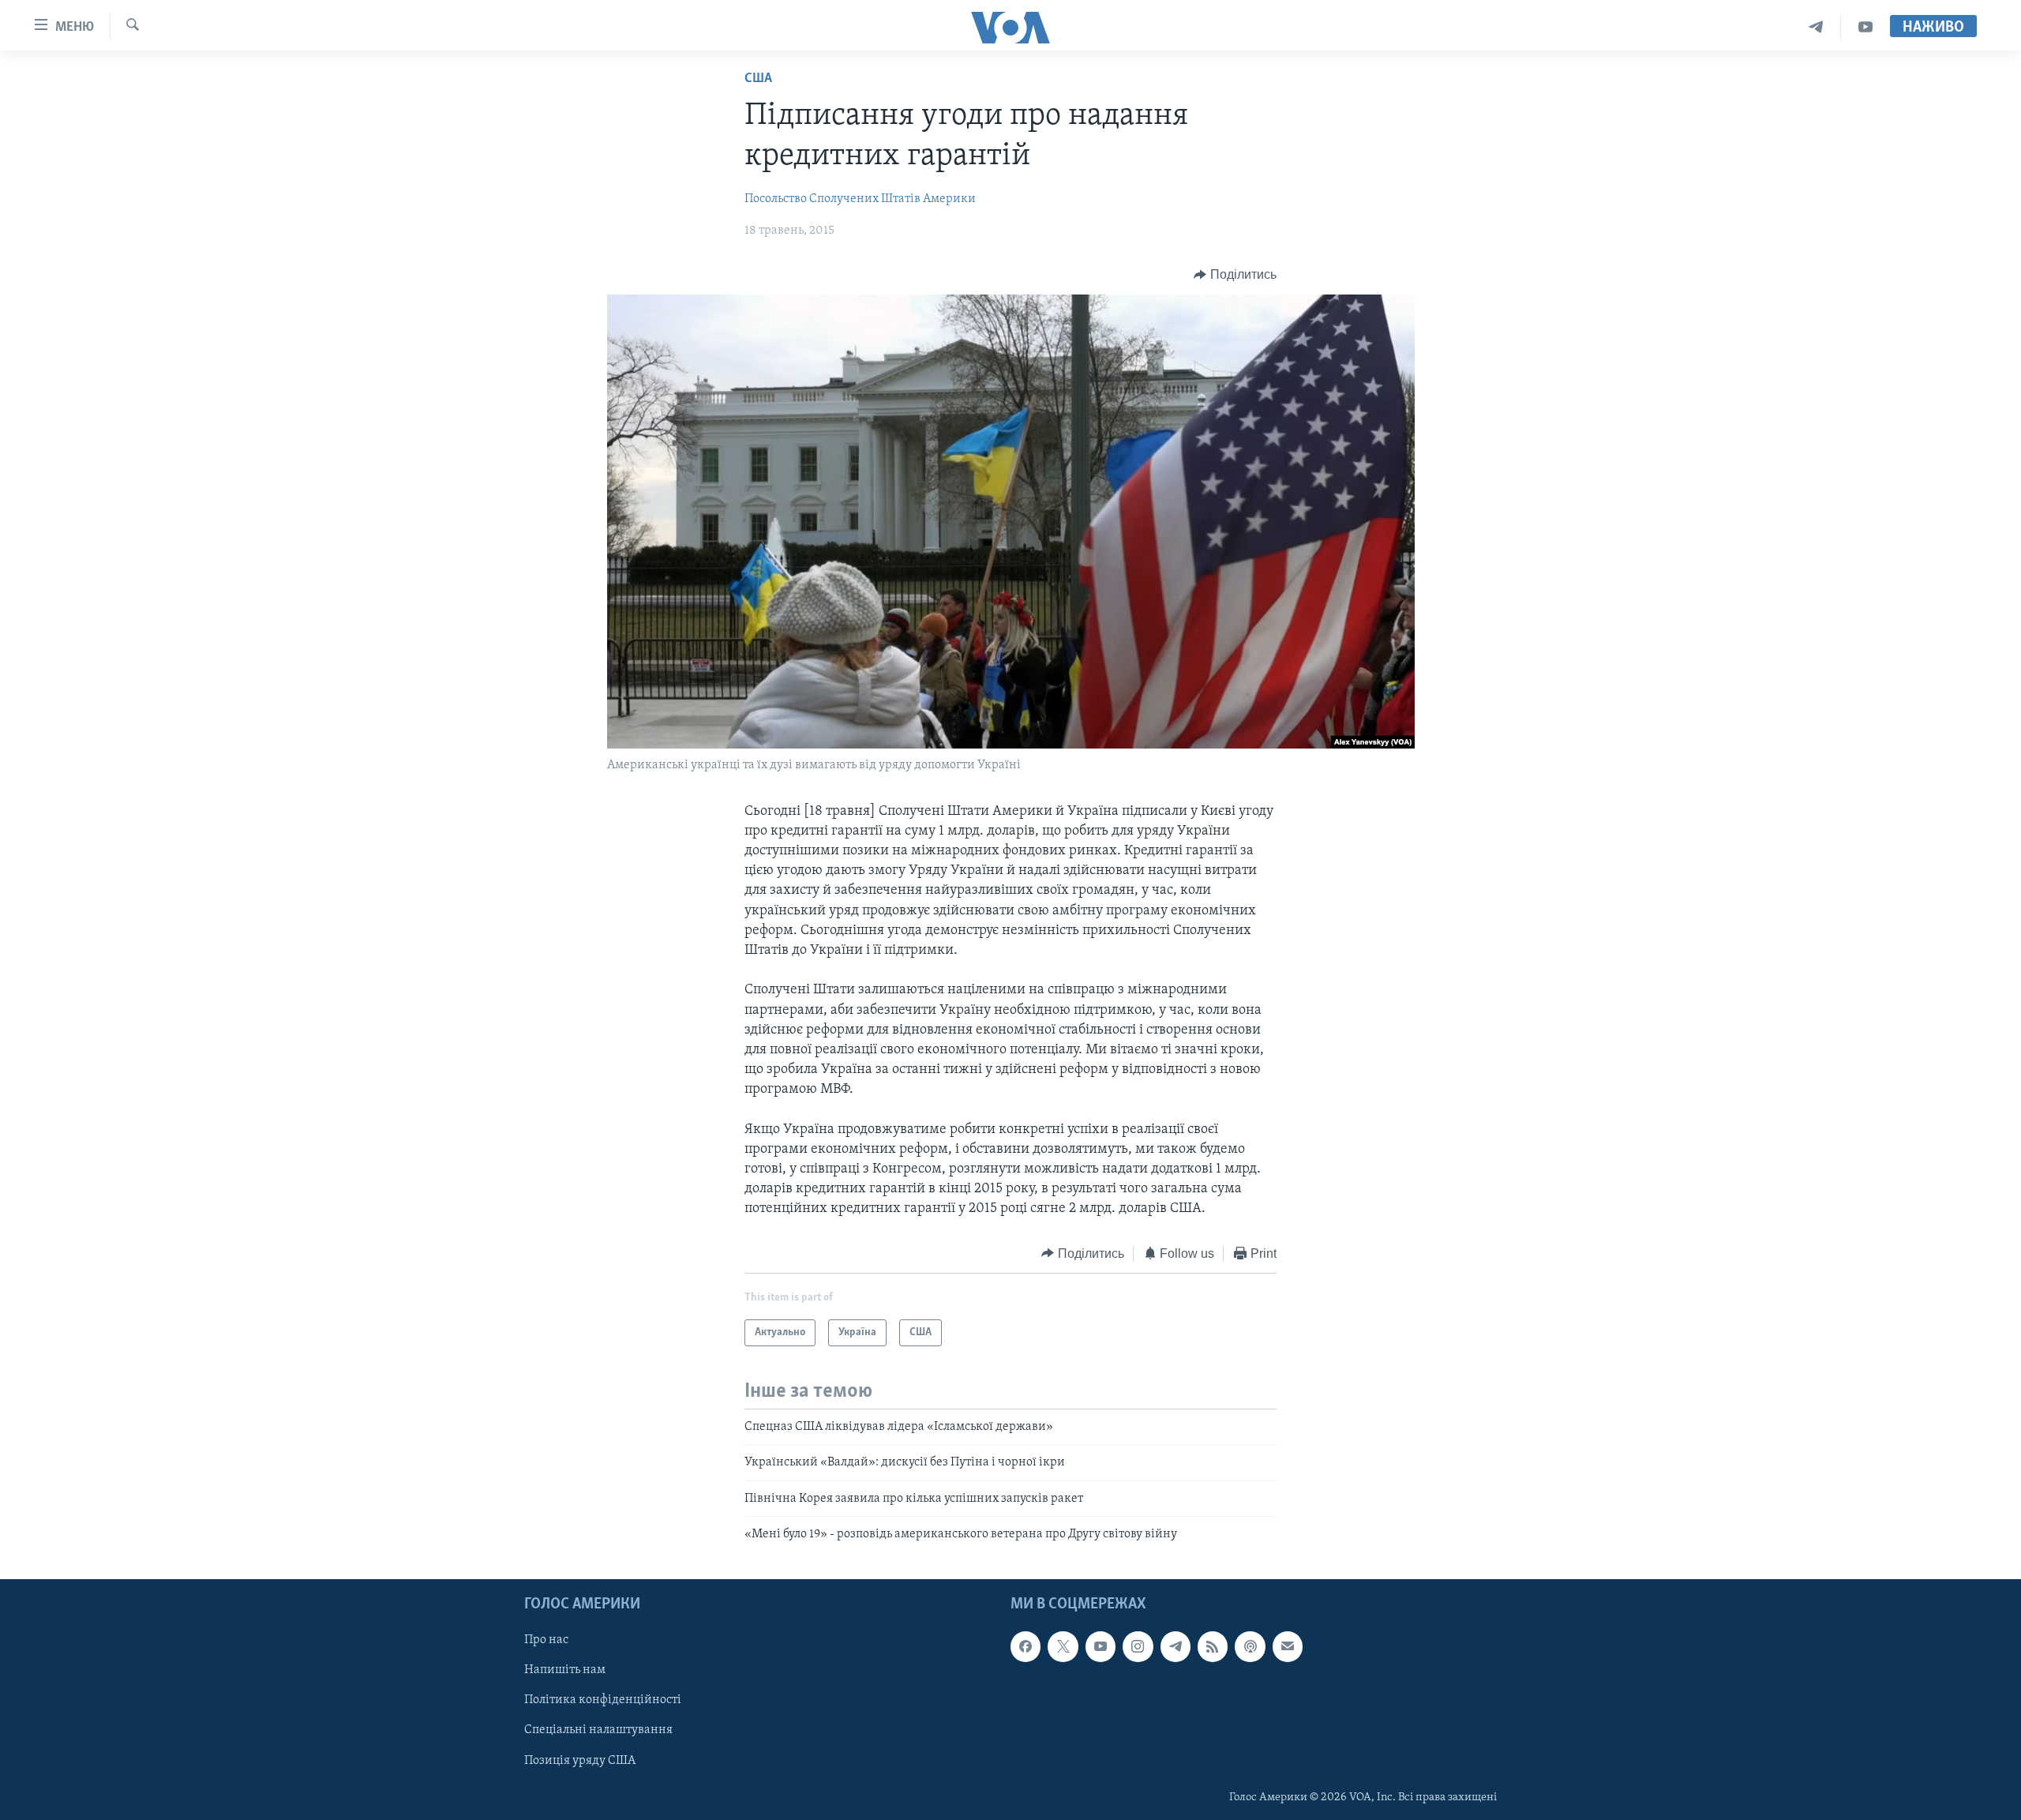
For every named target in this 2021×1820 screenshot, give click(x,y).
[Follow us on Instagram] (1138, 1646)
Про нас (546, 1640)
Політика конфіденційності (603, 1700)
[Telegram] (1816, 27)
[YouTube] (1865, 27)
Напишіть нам (565, 1670)
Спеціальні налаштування (598, 1730)
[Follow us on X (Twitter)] (1063, 1646)
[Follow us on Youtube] (1100, 1646)
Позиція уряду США (580, 1760)
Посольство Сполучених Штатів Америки (860, 199)
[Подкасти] (1250, 1646)
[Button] (1235, 275)
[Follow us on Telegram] (1175, 1646)
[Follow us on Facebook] (1025, 1646)
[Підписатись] (1288, 1646)
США (758, 79)
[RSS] (1213, 1646)
